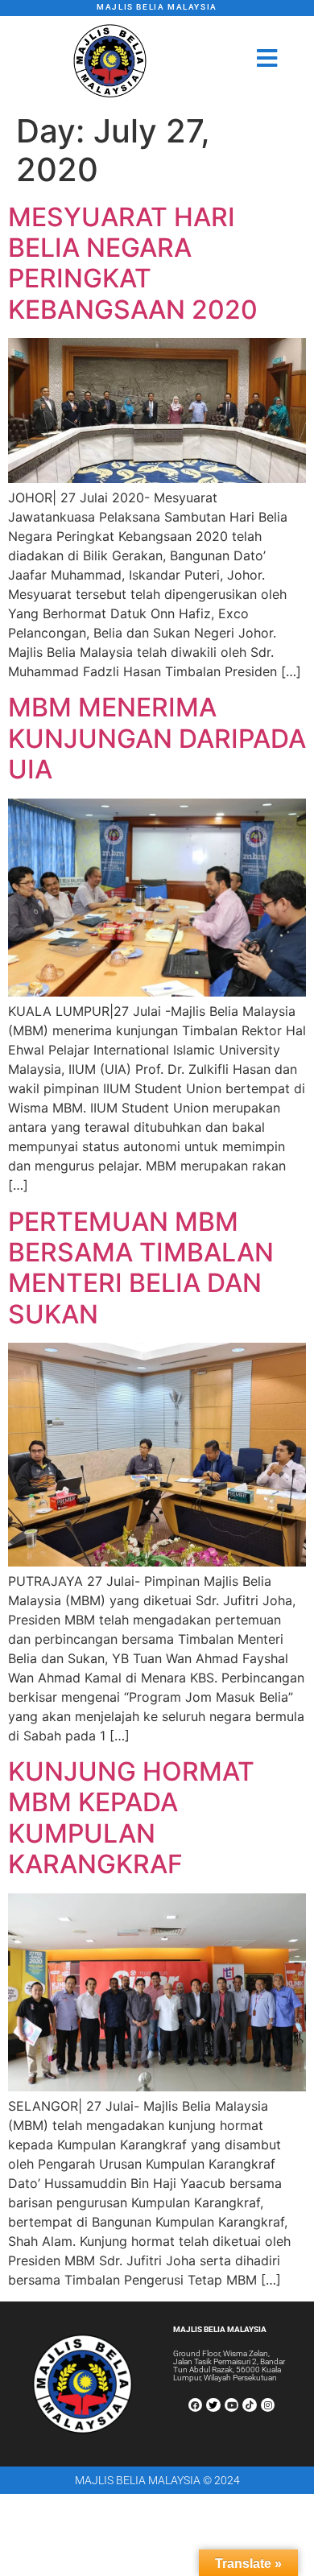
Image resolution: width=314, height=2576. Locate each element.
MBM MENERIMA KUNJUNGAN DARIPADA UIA (157, 738)
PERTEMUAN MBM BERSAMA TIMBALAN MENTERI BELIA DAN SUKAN (141, 1268)
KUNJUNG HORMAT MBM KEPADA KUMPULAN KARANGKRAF (131, 1818)
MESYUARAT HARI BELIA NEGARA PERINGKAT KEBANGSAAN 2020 (133, 263)
